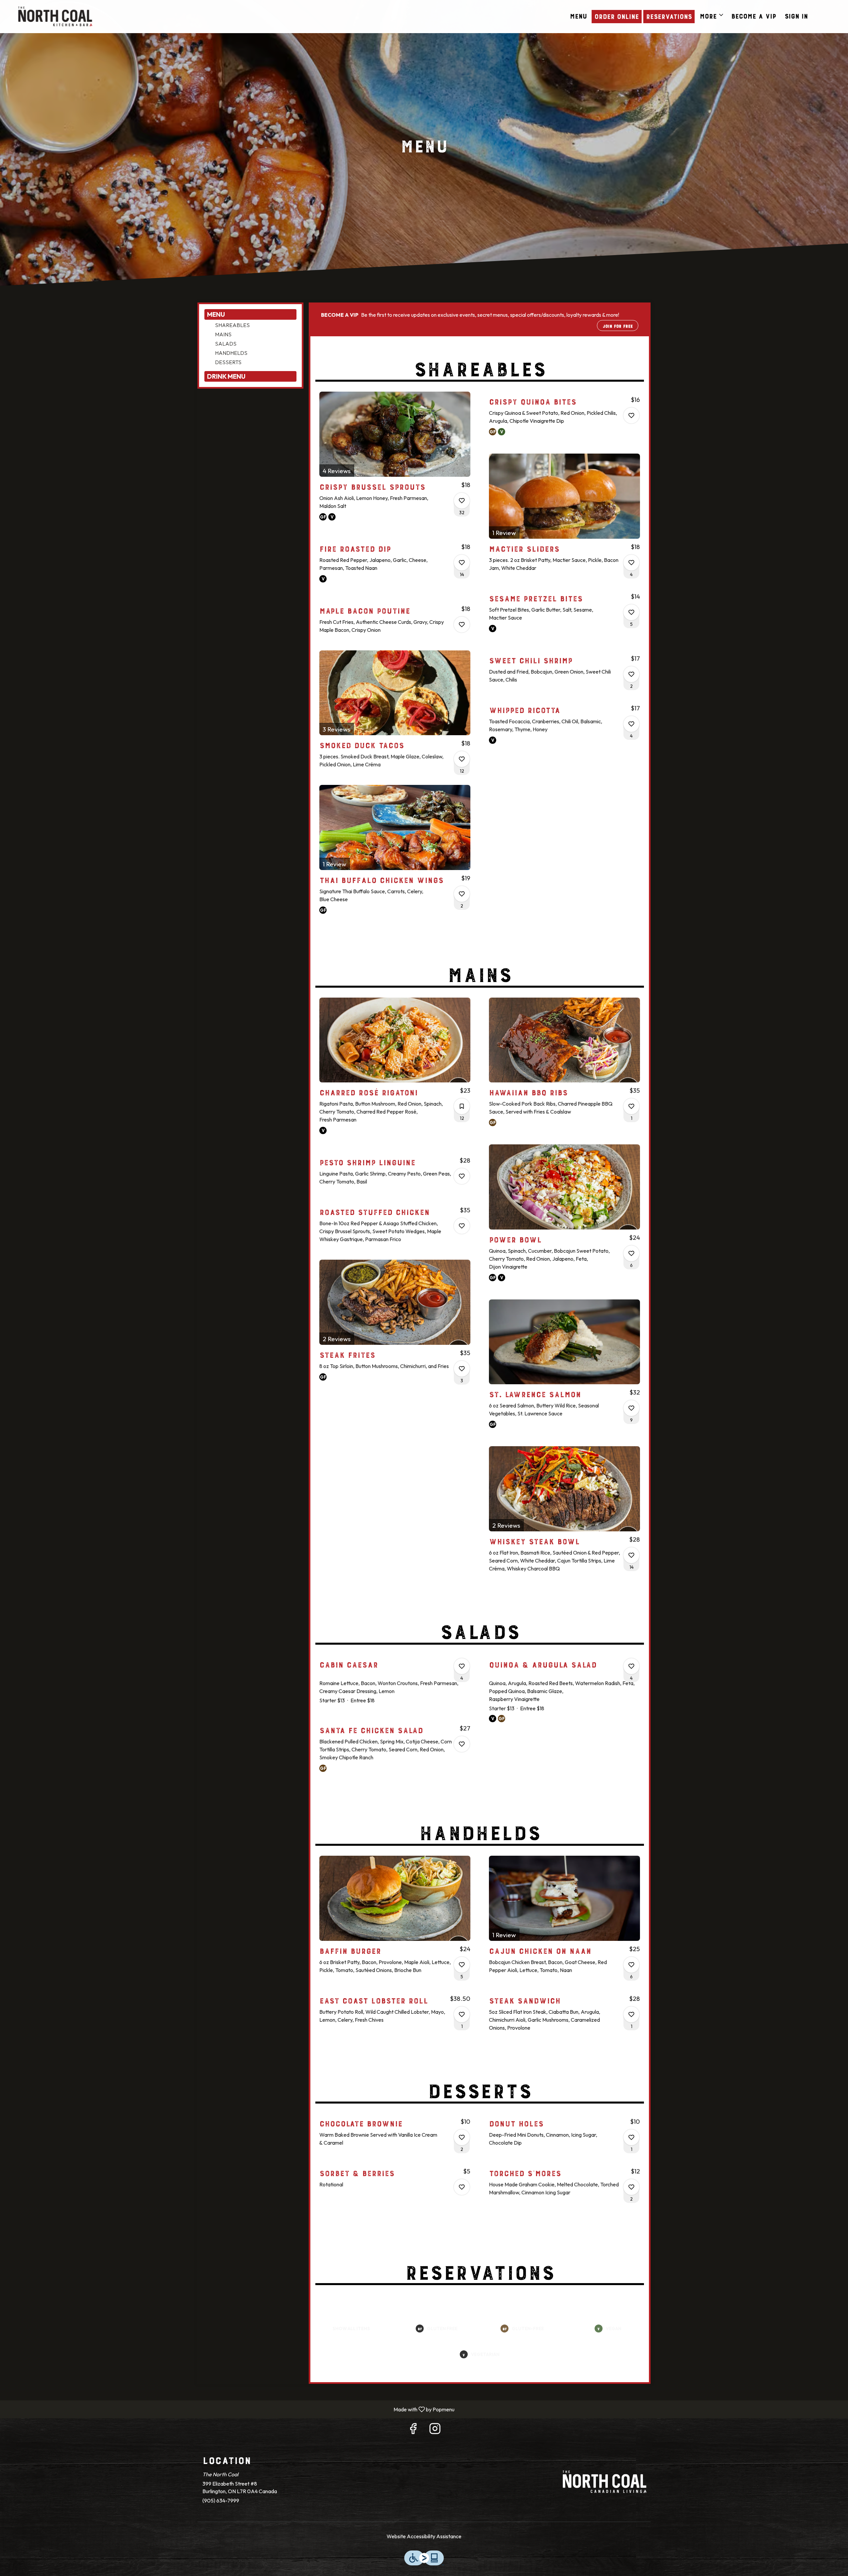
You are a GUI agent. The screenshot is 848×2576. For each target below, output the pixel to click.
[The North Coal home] (55, 17)
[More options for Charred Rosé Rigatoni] (462, 1106)
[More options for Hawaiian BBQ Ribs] (631, 1106)
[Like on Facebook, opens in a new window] (413, 2430)
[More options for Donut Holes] (631, 2137)
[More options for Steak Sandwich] (631, 2014)
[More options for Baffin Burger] (462, 1965)
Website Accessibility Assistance (424, 2536)
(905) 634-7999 (221, 2500)
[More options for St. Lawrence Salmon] (631, 1408)
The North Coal (605, 2482)
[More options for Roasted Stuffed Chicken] (462, 1226)
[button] (712, 15)
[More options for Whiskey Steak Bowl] (631, 1555)
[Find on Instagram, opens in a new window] (435, 2430)
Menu (578, 15)
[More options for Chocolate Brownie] (462, 2137)
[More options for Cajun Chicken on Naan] (631, 1965)
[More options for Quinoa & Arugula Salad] (631, 1666)
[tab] (250, 314)
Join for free (618, 325)
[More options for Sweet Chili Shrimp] (631, 674)
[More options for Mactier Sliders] (631, 563)
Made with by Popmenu (230, 2409)
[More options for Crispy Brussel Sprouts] (462, 501)
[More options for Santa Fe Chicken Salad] (462, 1744)
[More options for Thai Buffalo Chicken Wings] (462, 894)
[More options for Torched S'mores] (631, 2187)
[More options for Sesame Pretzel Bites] (631, 612)
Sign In (796, 15)
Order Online (616, 15)
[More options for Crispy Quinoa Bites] (631, 415)
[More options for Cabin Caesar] (462, 1666)
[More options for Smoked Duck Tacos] (462, 759)
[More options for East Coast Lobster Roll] (462, 2014)
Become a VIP (754, 15)
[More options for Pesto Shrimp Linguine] (462, 1176)
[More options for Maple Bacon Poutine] (462, 625)
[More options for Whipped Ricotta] (631, 724)
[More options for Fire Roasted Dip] (462, 563)
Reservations (669, 15)
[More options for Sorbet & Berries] (462, 2187)
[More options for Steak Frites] (462, 1369)
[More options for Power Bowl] (631, 1253)
